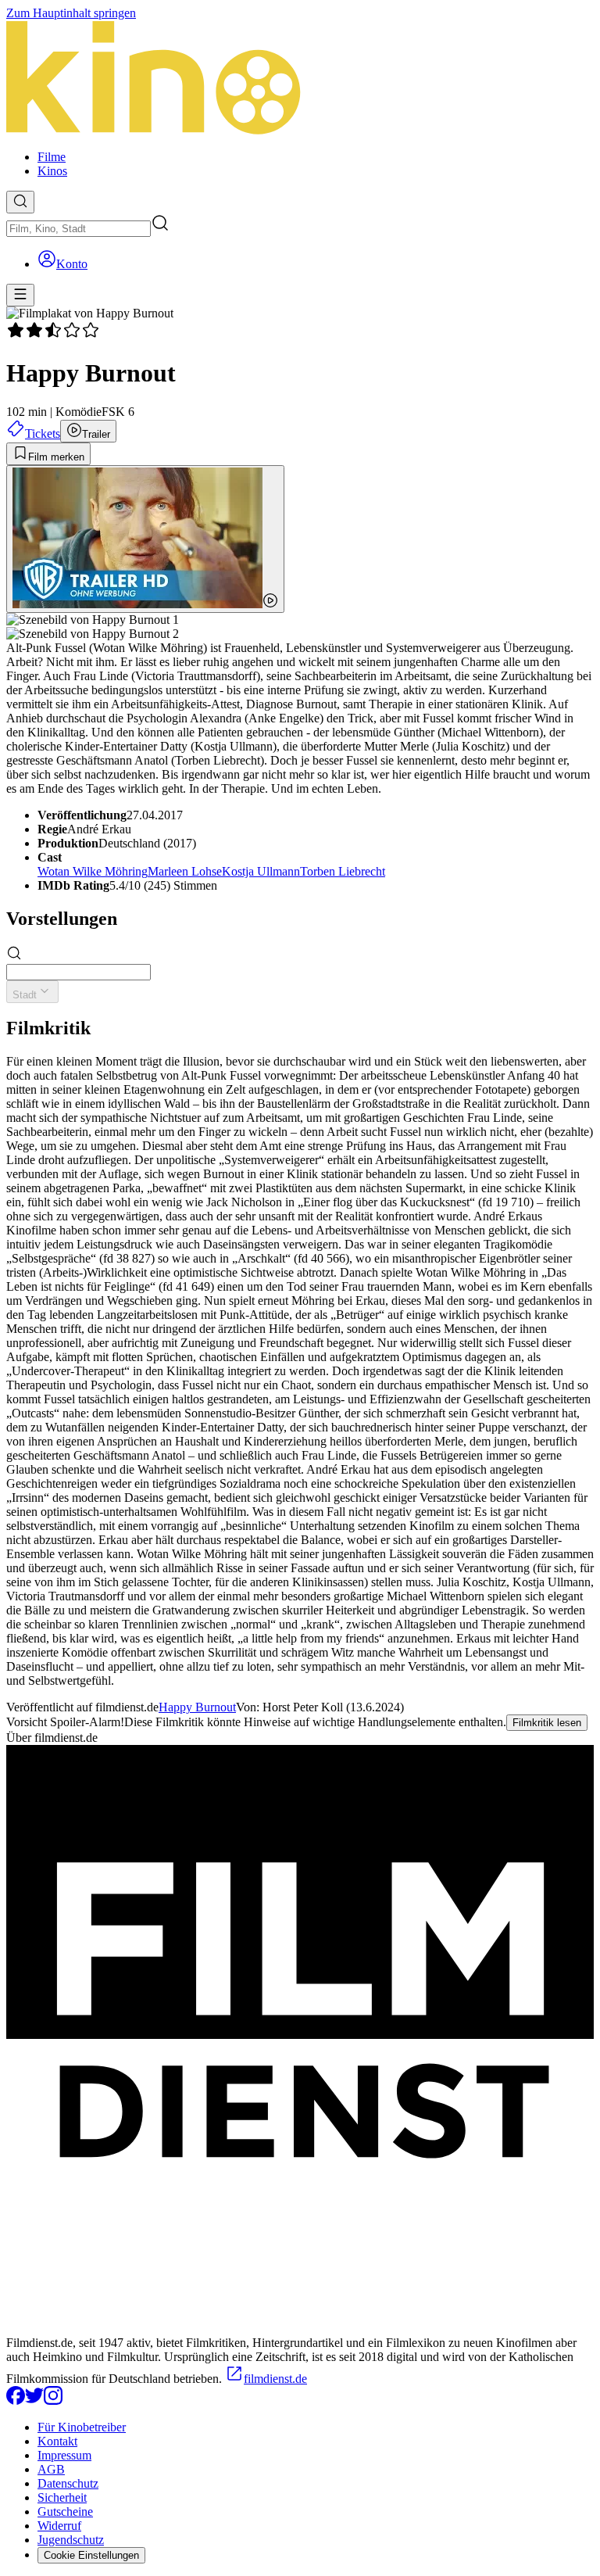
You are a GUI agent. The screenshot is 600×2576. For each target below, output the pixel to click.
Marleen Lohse (185, 871)
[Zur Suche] (20, 202)
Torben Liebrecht (343, 871)
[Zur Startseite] (300, 79)
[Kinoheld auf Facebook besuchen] (16, 2400)
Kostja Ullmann (261, 871)
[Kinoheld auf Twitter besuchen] (34, 2400)
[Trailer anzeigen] (145, 539)
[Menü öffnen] (20, 295)
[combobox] (79, 229)
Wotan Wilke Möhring (93, 871)
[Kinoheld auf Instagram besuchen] (53, 2400)
